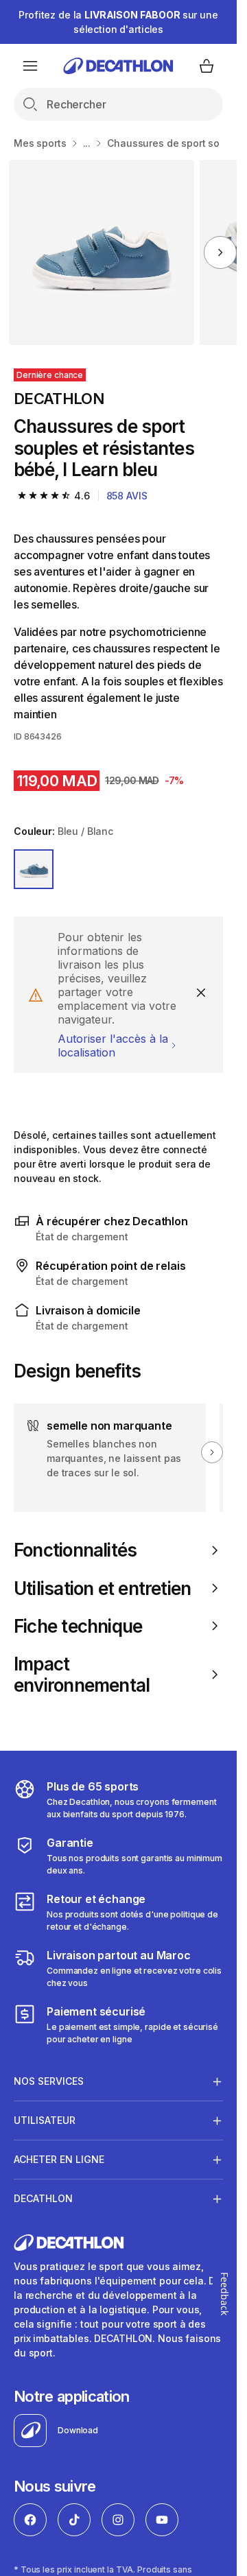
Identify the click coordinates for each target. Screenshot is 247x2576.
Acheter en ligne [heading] (59, 2159)
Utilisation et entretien (102, 1588)
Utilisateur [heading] (45, 2120)
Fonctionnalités (75, 1550)
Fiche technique (78, 1626)
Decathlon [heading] (43, 2198)
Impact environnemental (82, 1675)
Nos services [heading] (49, 2081)
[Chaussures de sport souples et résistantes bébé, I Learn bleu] (102, 252)
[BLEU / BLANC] (34, 869)
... (87, 143)
